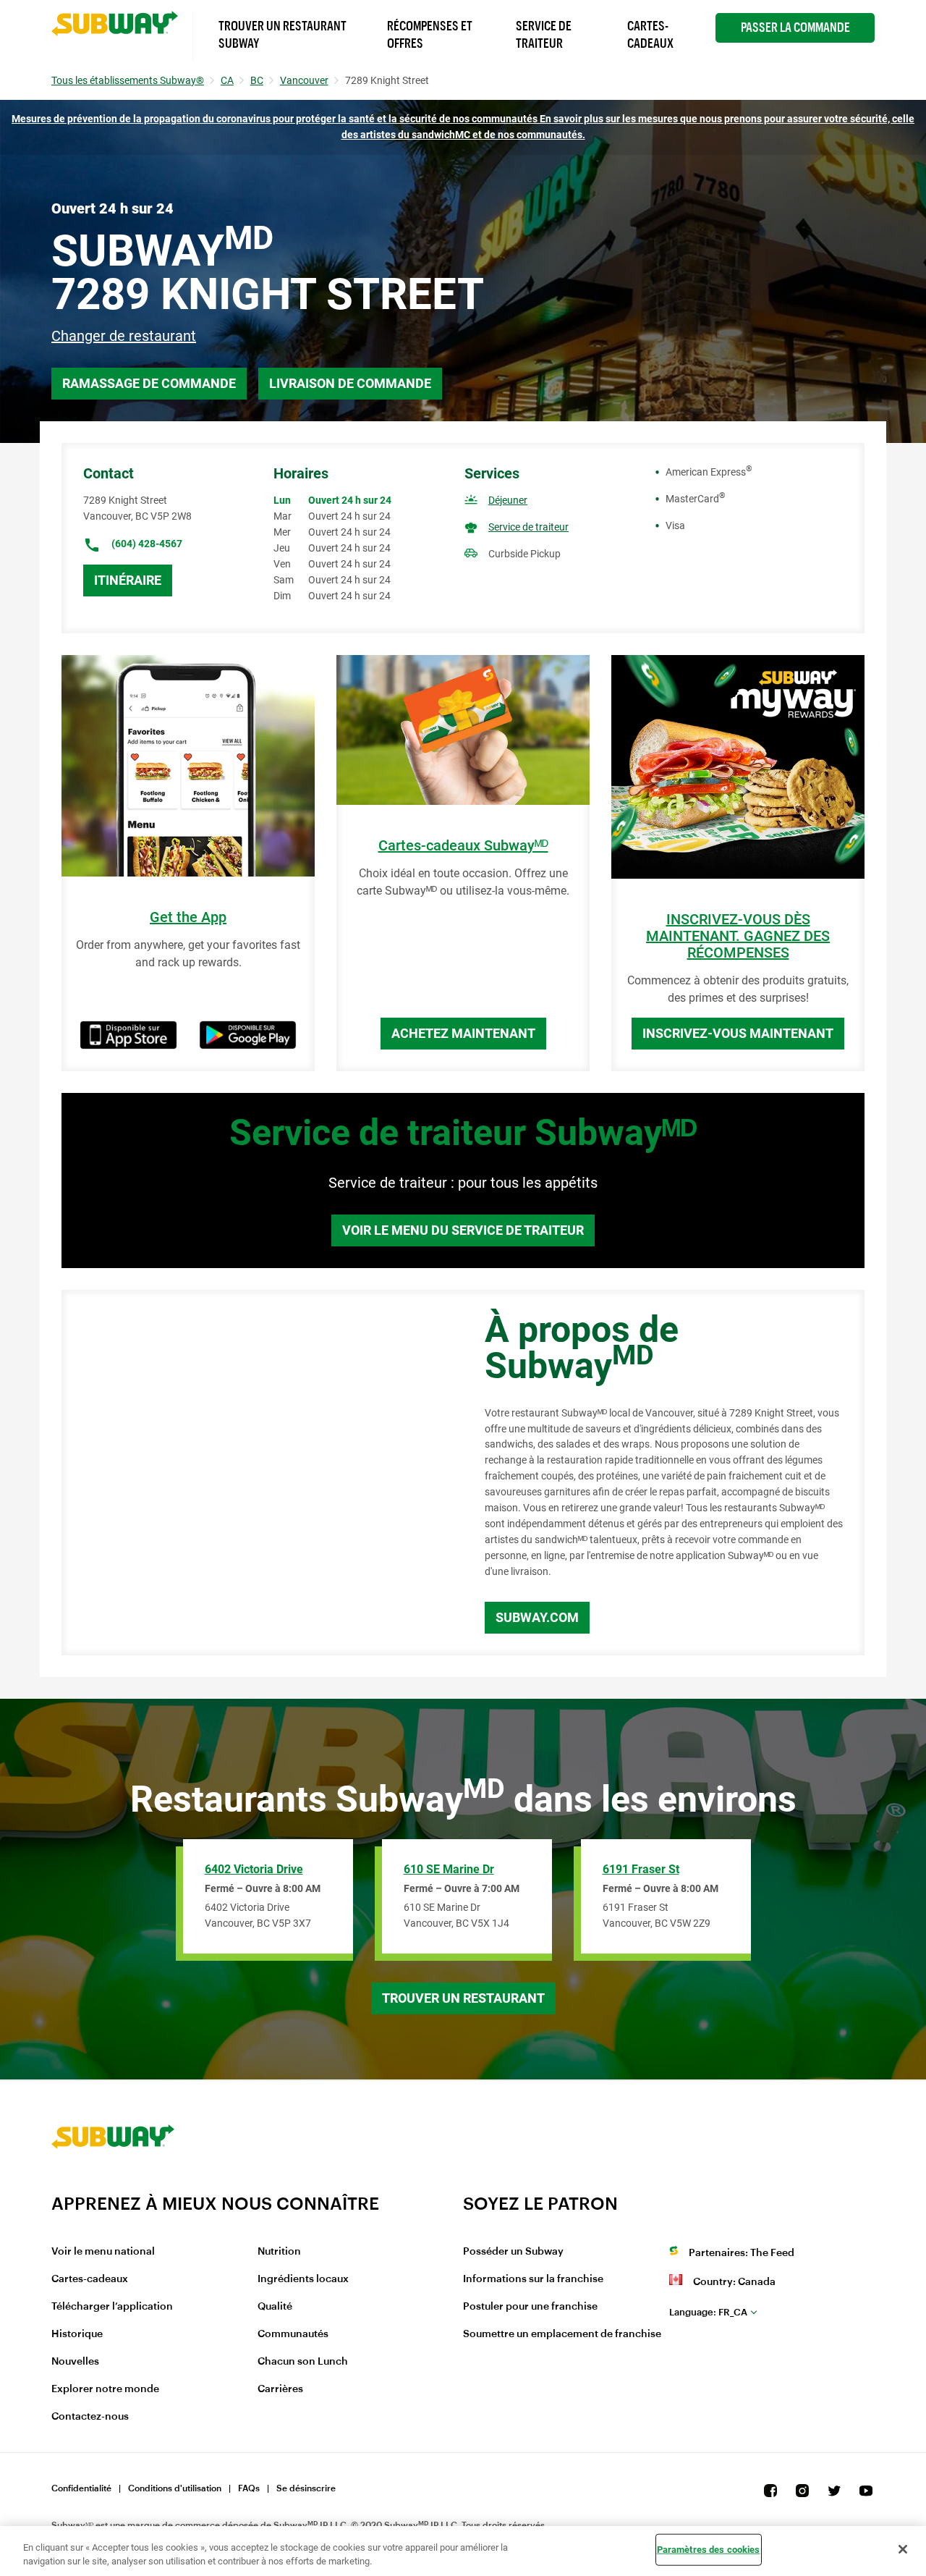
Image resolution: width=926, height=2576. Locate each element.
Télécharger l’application (112, 2307)
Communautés (293, 2334)
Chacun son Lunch (303, 2362)
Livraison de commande (350, 383)
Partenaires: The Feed (742, 2253)
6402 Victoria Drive (254, 1869)
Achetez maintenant (463, 1033)
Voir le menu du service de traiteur (463, 1230)
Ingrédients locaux (303, 2279)
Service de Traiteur (544, 35)
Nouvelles (75, 2362)
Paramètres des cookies (709, 2550)
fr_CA (708, 2312)
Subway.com (537, 1617)
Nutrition (279, 2252)
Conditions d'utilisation (175, 2488)
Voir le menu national (103, 2252)
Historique (77, 2334)
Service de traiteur (528, 527)
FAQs (249, 2488)
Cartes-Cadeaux (650, 35)
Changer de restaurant (124, 336)
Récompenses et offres (430, 35)
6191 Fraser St (641, 1869)
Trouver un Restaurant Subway (283, 35)
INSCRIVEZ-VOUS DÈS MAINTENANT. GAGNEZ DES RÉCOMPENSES (738, 936)
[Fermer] (903, 2549)
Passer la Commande (795, 28)
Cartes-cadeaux (90, 2279)
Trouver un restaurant (463, 1998)
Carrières (280, 2389)
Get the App (188, 917)
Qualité (275, 2307)
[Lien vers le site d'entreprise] (113, 2184)
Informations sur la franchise (533, 2279)
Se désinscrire (306, 2488)
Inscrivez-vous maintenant (738, 1033)
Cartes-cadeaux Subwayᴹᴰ (463, 846)
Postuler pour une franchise (530, 2307)
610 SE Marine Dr (449, 1869)
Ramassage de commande (149, 383)
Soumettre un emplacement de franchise (562, 2334)
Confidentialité (81, 2488)
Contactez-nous (90, 2417)
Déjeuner (508, 500)
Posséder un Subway (513, 2252)
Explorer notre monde (105, 2389)
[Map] (257, 1473)
